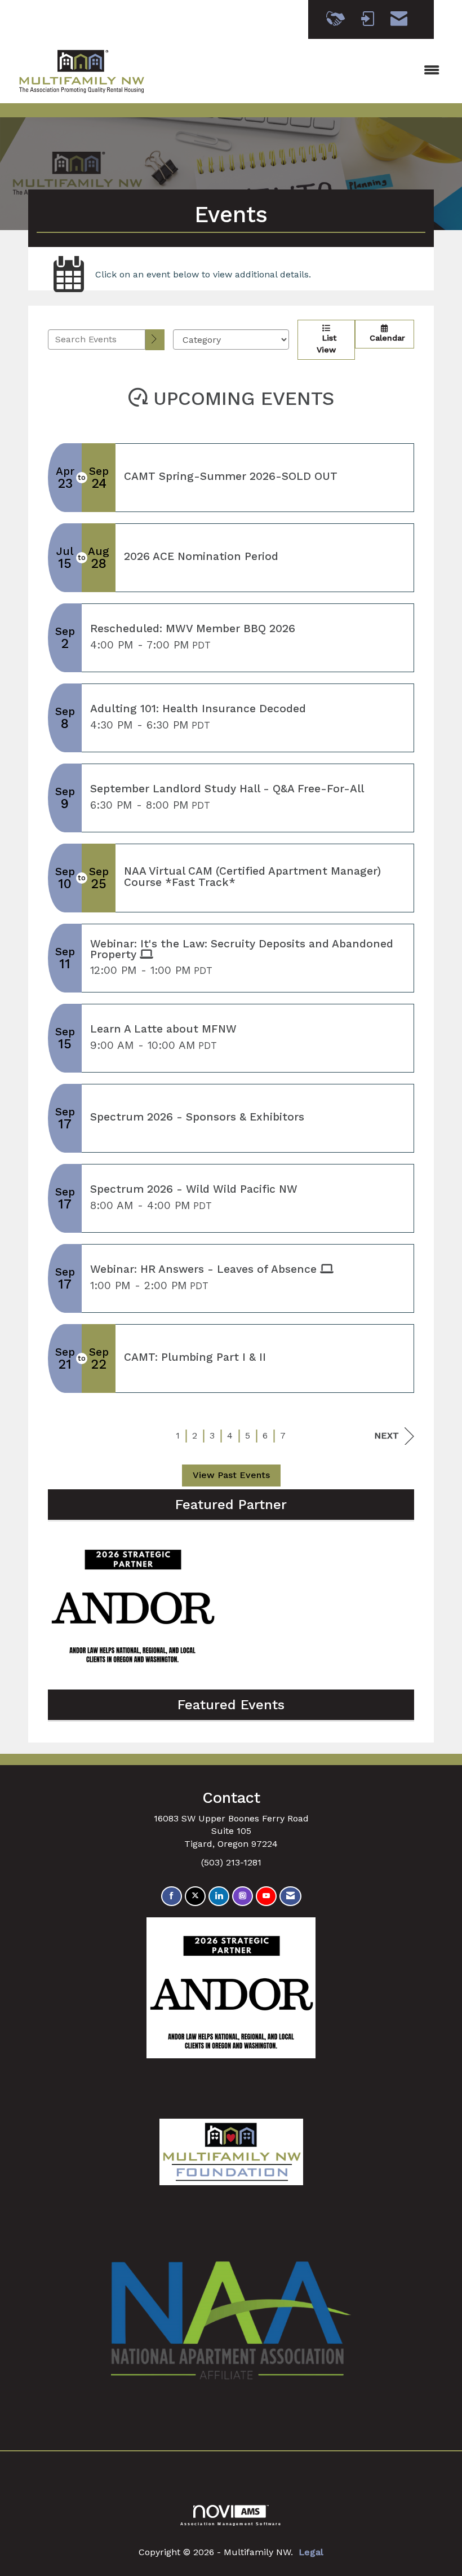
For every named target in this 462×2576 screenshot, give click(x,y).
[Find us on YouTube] (266, 1896)
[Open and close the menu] (303, 71)
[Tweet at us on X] (195, 1896)
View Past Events (231, 1475)
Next (387, 1435)
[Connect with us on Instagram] (243, 1896)
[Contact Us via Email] (290, 1896)
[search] (155, 340)
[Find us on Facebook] (172, 1896)
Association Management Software (231, 2524)
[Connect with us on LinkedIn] (219, 1896)
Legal (311, 2552)
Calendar (385, 338)
